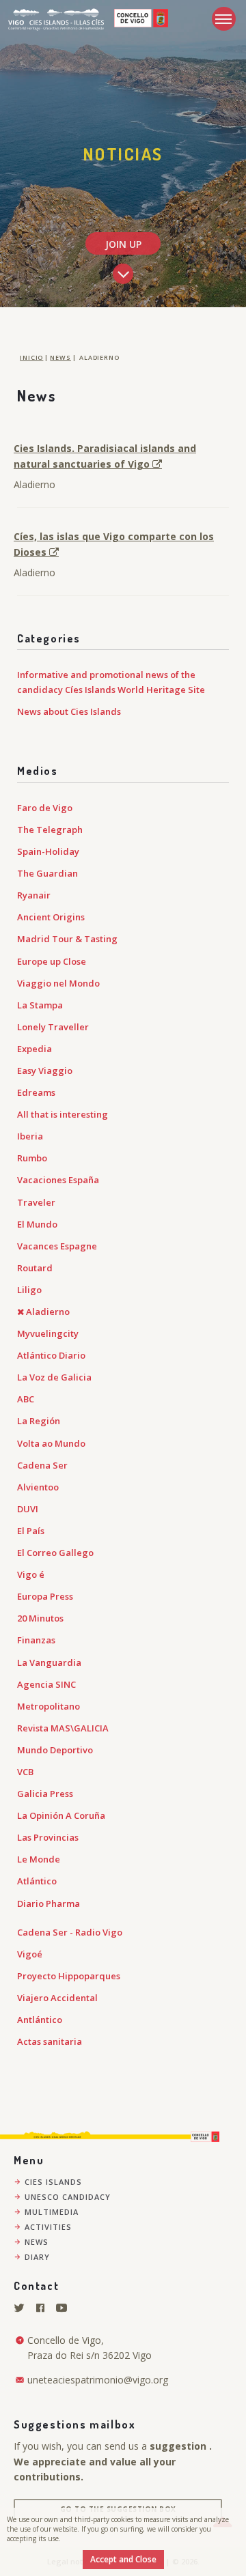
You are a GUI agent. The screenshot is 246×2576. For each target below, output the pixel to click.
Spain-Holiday (48, 851)
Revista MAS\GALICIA (63, 1728)
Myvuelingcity (48, 1333)
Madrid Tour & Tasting (67, 939)
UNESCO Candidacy (68, 2197)
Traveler (36, 1202)
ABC (26, 1399)
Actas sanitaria (50, 2041)
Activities (48, 2227)
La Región (39, 1421)
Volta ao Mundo (51, 1443)
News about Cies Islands (69, 711)
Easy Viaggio (45, 1071)
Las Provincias (48, 1837)
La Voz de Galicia (54, 1377)
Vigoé (30, 1954)
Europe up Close (52, 961)
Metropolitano (49, 1706)
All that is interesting (63, 1114)
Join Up (123, 244)
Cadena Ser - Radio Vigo (70, 1932)
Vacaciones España (58, 1180)
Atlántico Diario (51, 1355)
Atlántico (37, 1881)
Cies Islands (53, 2182)
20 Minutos (40, 1618)
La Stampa (40, 1005)
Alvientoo (38, 1487)
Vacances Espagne (57, 1246)
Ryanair (34, 895)
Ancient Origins (51, 917)
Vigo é (31, 1574)
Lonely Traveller (53, 1027)
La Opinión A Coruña (61, 1815)
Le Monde (39, 1859)
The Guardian (47, 873)
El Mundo (37, 1224)
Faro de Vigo (45, 808)
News (60, 357)
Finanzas (36, 1640)
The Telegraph (50, 830)
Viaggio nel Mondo (58, 983)
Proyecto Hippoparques (69, 1976)
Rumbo (32, 1158)
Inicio (31, 357)
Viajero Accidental (57, 1998)
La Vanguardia (49, 1662)
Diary (37, 2257)
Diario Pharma (49, 1903)
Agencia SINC (46, 1684)
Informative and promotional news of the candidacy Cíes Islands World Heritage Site (111, 682)
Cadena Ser (42, 1465)
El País (31, 1531)
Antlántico (40, 2020)
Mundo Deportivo (55, 1750)
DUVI (28, 1509)
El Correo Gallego (55, 1553)
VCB (25, 1772)
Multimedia (52, 2212)
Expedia (35, 1049)
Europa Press (45, 1596)
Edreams (36, 1092)
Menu (224, 19)
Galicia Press (45, 1794)
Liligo (29, 1290)
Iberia (30, 1136)
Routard (35, 1268)
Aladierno (48, 1312)
